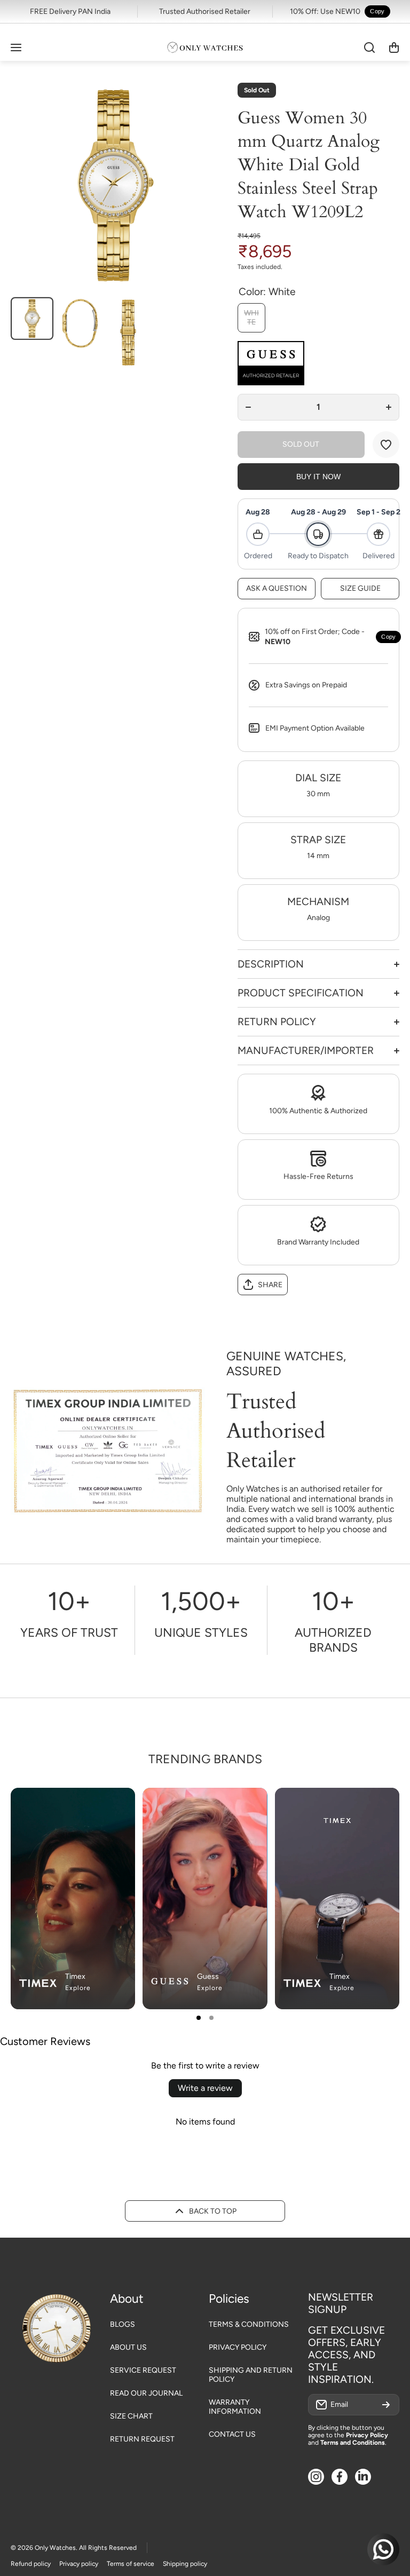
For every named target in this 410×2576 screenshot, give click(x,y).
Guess (208, 1976)
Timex (75, 1976)
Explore (78, 1988)
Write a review (205, 2088)
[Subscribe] (386, 2405)
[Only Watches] (205, 47)
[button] (394, 47)
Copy (377, 11)
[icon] (228, 1805)
